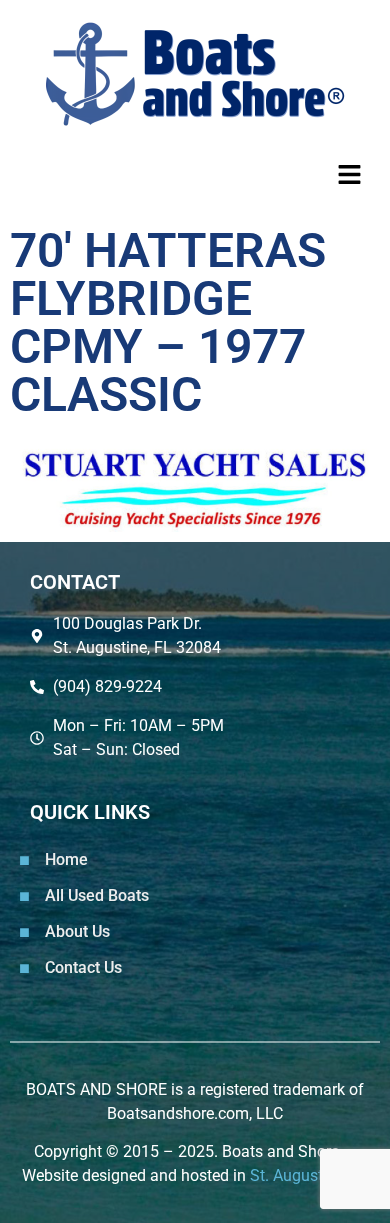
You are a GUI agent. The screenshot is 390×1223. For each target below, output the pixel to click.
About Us (77, 931)
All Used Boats (97, 895)
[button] (195, 175)
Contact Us (83, 967)
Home (66, 859)
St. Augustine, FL (309, 1175)
